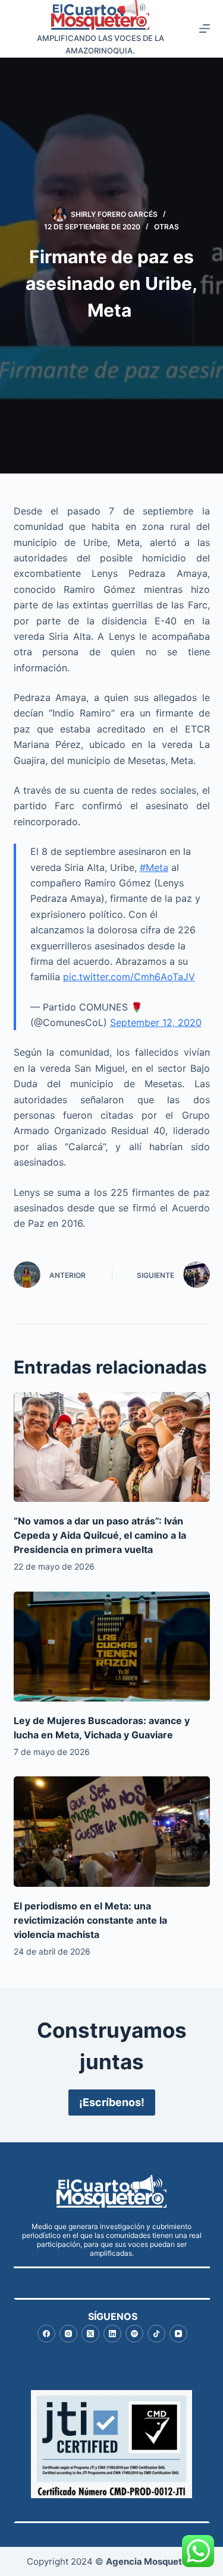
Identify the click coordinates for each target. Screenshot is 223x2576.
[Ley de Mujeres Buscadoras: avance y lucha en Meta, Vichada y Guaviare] (112, 1647)
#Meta (154, 867)
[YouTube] (178, 2334)
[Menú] (205, 29)
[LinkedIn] (112, 2334)
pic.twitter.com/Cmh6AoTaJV (129, 977)
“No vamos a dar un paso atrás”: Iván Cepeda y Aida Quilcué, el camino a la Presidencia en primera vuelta (100, 1535)
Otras (167, 227)
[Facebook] (46, 2334)
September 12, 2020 (156, 1022)
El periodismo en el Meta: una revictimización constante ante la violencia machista (90, 1920)
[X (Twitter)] (90, 2334)
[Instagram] (68, 2334)
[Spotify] (134, 2334)
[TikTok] (156, 2334)
